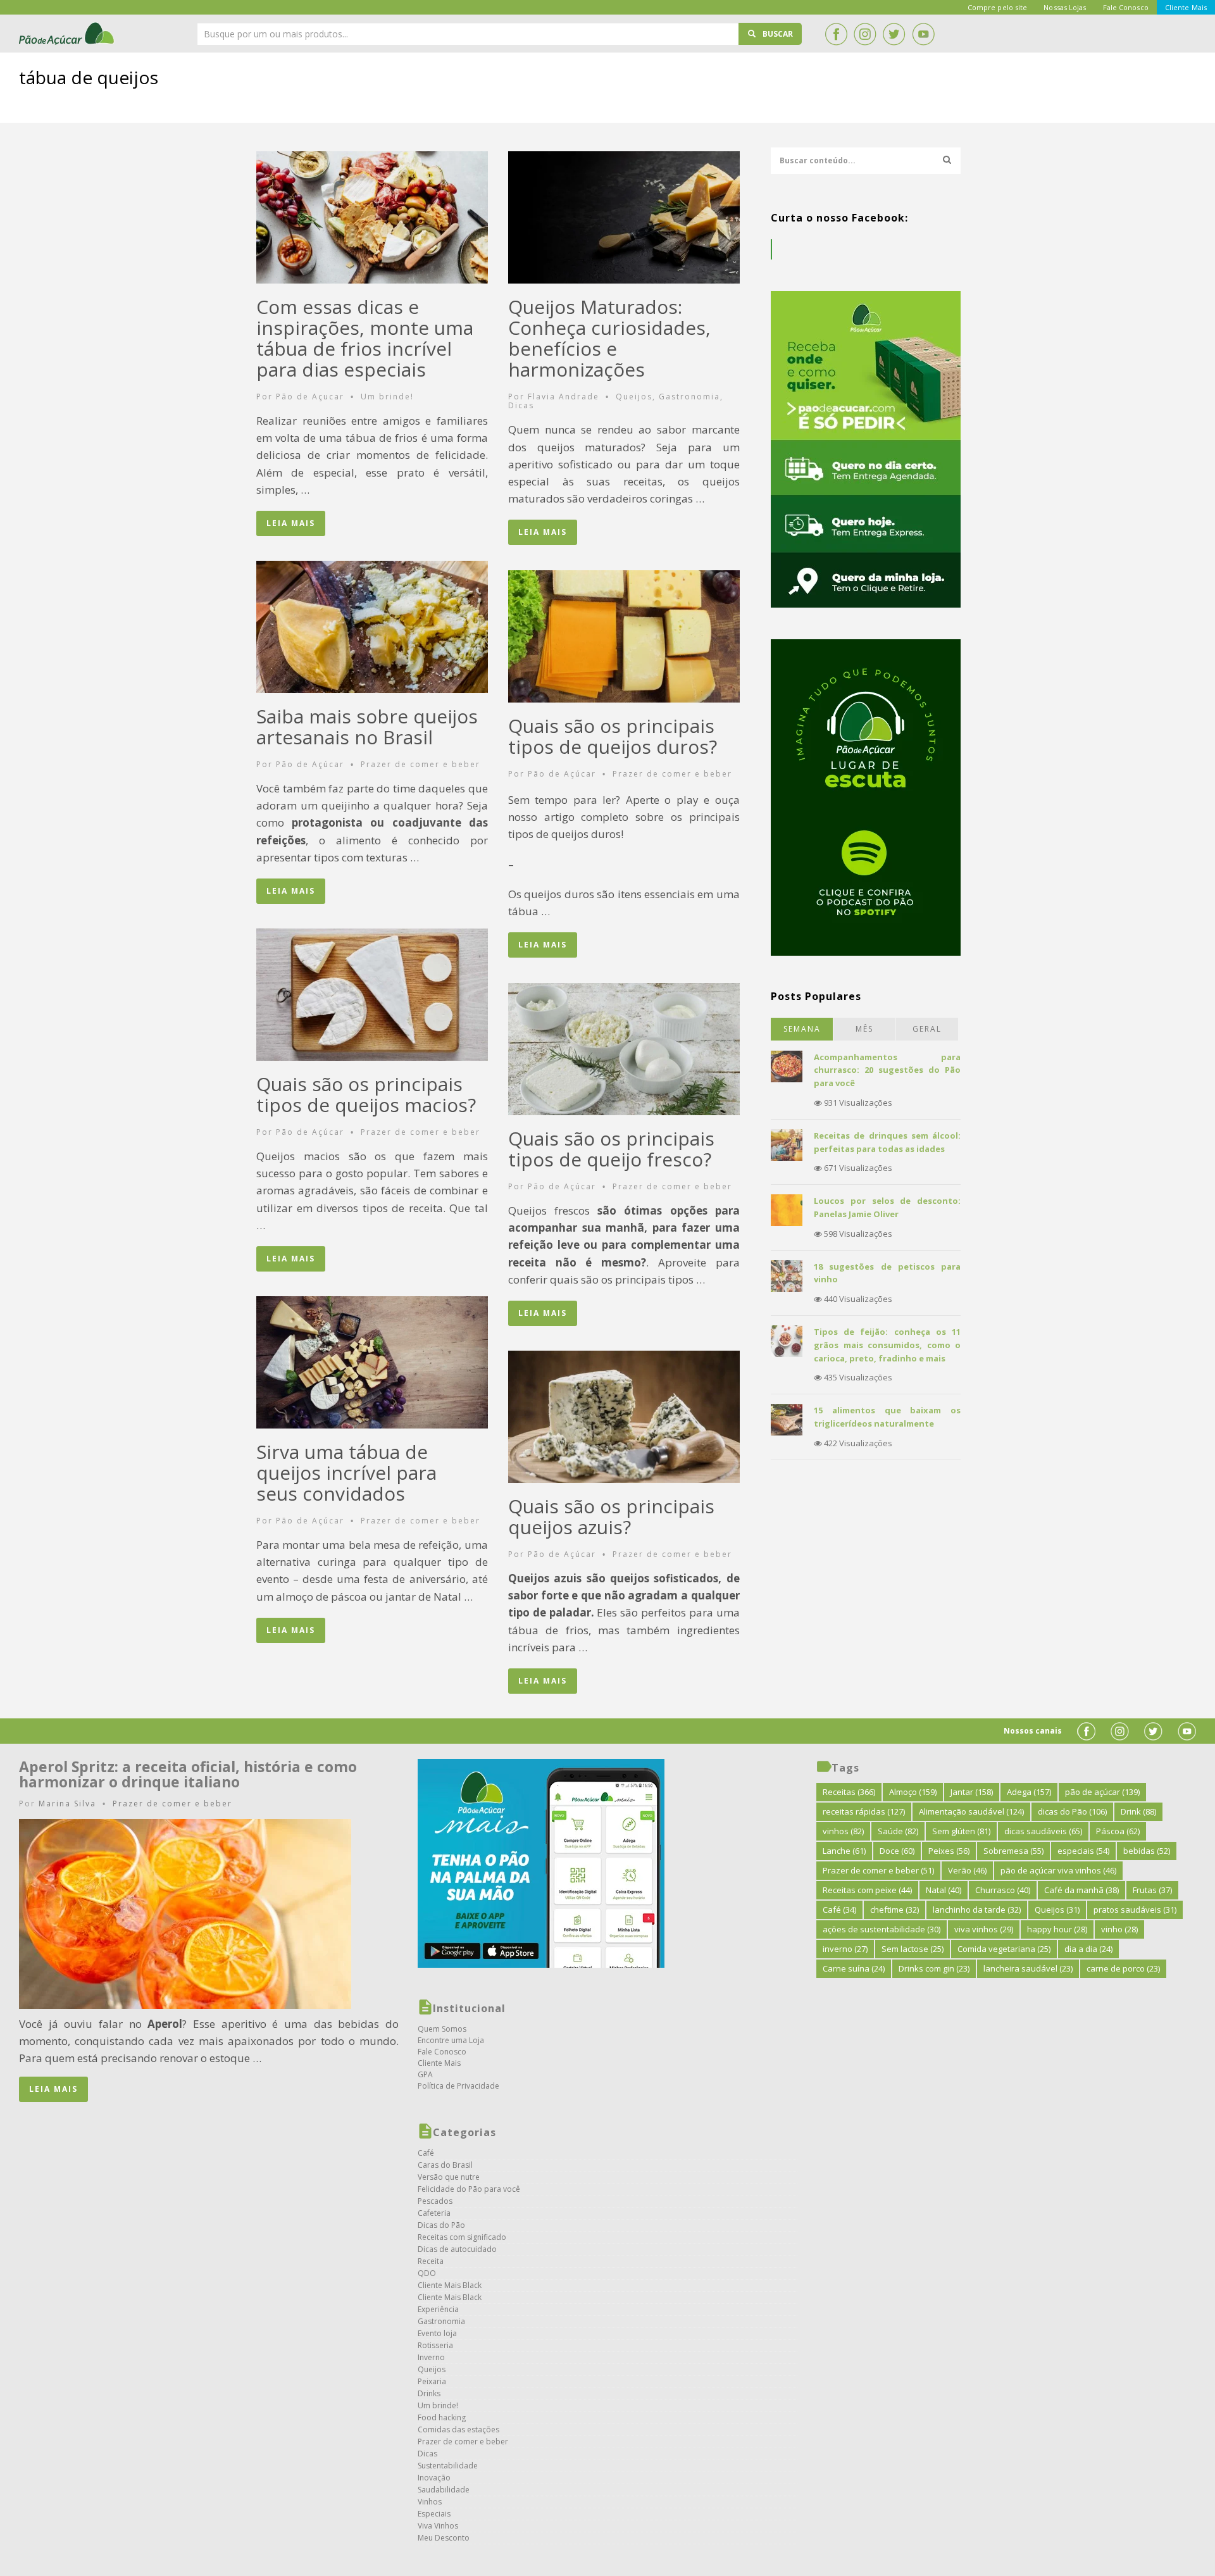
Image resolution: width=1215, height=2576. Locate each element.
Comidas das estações (458, 2429)
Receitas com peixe (867, 1890)
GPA (425, 2074)
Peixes (949, 1851)
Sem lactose (913, 1949)
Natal (944, 1890)
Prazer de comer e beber (421, 764)
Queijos (634, 397)
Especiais (434, 2514)
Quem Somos (442, 2029)
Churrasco (1003, 1890)
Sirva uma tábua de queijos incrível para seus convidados (346, 1472)
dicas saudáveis (1043, 1831)
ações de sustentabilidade (882, 1929)
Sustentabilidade (448, 2466)
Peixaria (432, 2381)
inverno (845, 1949)
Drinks (429, 2393)
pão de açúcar (1102, 1792)
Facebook (836, 34)
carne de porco (1123, 1968)
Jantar (972, 1792)
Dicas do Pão (441, 2225)
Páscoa (1118, 1831)
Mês (864, 1029)
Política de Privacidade (458, 2086)
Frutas (1152, 1890)
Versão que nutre (449, 2177)
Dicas (521, 405)
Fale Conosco (442, 2052)
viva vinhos (984, 1929)
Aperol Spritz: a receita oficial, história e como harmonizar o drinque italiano (188, 1774)
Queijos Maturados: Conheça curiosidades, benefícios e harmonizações (609, 338)
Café (426, 2153)
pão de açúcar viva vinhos (1058, 1870)
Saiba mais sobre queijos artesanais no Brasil (367, 727)
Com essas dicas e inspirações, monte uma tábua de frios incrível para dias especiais (365, 338)
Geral (927, 1029)
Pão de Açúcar (67, 34)
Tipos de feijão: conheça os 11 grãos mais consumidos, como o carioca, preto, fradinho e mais (887, 1345)
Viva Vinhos (438, 2526)
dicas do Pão (1072, 1811)
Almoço (913, 1792)
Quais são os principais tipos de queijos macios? (366, 1094)
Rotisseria (435, 2345)
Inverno (431, 2357)
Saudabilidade (444, 2490)
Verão (967, 1870)
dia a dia (1088, 1949)
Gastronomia (689, 397)
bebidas (1147, 1851)
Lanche (844, 1851)
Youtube (923, 34)
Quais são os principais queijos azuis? (611, 1516)
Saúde (898, 1831)
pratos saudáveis (1135, 1910)
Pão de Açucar (310, 397)
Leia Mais (291, 523)
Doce (897, 1851)
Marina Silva (67, 1804)
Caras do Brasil (445, 2165)
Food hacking (442, 2417)
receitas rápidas (864, 1811)
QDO (427, 2273)
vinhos (843, 1831)
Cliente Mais (439, 2063)
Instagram (865, 34)
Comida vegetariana (1004, 1949)
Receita (431, 2261)
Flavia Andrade (564, 397)
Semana (802, 1029)
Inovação (434, 2478)
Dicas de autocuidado (457, 2249)
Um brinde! (387, 397)
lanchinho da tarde (977, 1910)
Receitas (849, 1792)
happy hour (1057, 1929)
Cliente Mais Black (450, 2285)
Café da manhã (1081, 1890)
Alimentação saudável (971, 1811)
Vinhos (430, 2502)
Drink (1138, 1811)
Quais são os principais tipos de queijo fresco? (611, 1149)
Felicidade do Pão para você (469, 2189)
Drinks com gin (934, 1968)
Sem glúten (961, 1831)
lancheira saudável (1028, 1968)
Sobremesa (1013, 1851)
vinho (1119, 1929)
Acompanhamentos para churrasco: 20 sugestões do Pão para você (887, 1070)
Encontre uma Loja (451, 2040)
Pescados (435, 2201)
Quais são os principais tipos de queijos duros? (613, 736)
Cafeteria (434, 2213)
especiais (1083, 1851)
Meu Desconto (444, 2538)
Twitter (894, 34)
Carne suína (854, 1968)
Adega (1029, 1792)
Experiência (438, 2309)
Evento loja (437, 2333)
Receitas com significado (462, 2237)
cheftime (894, 1910)
